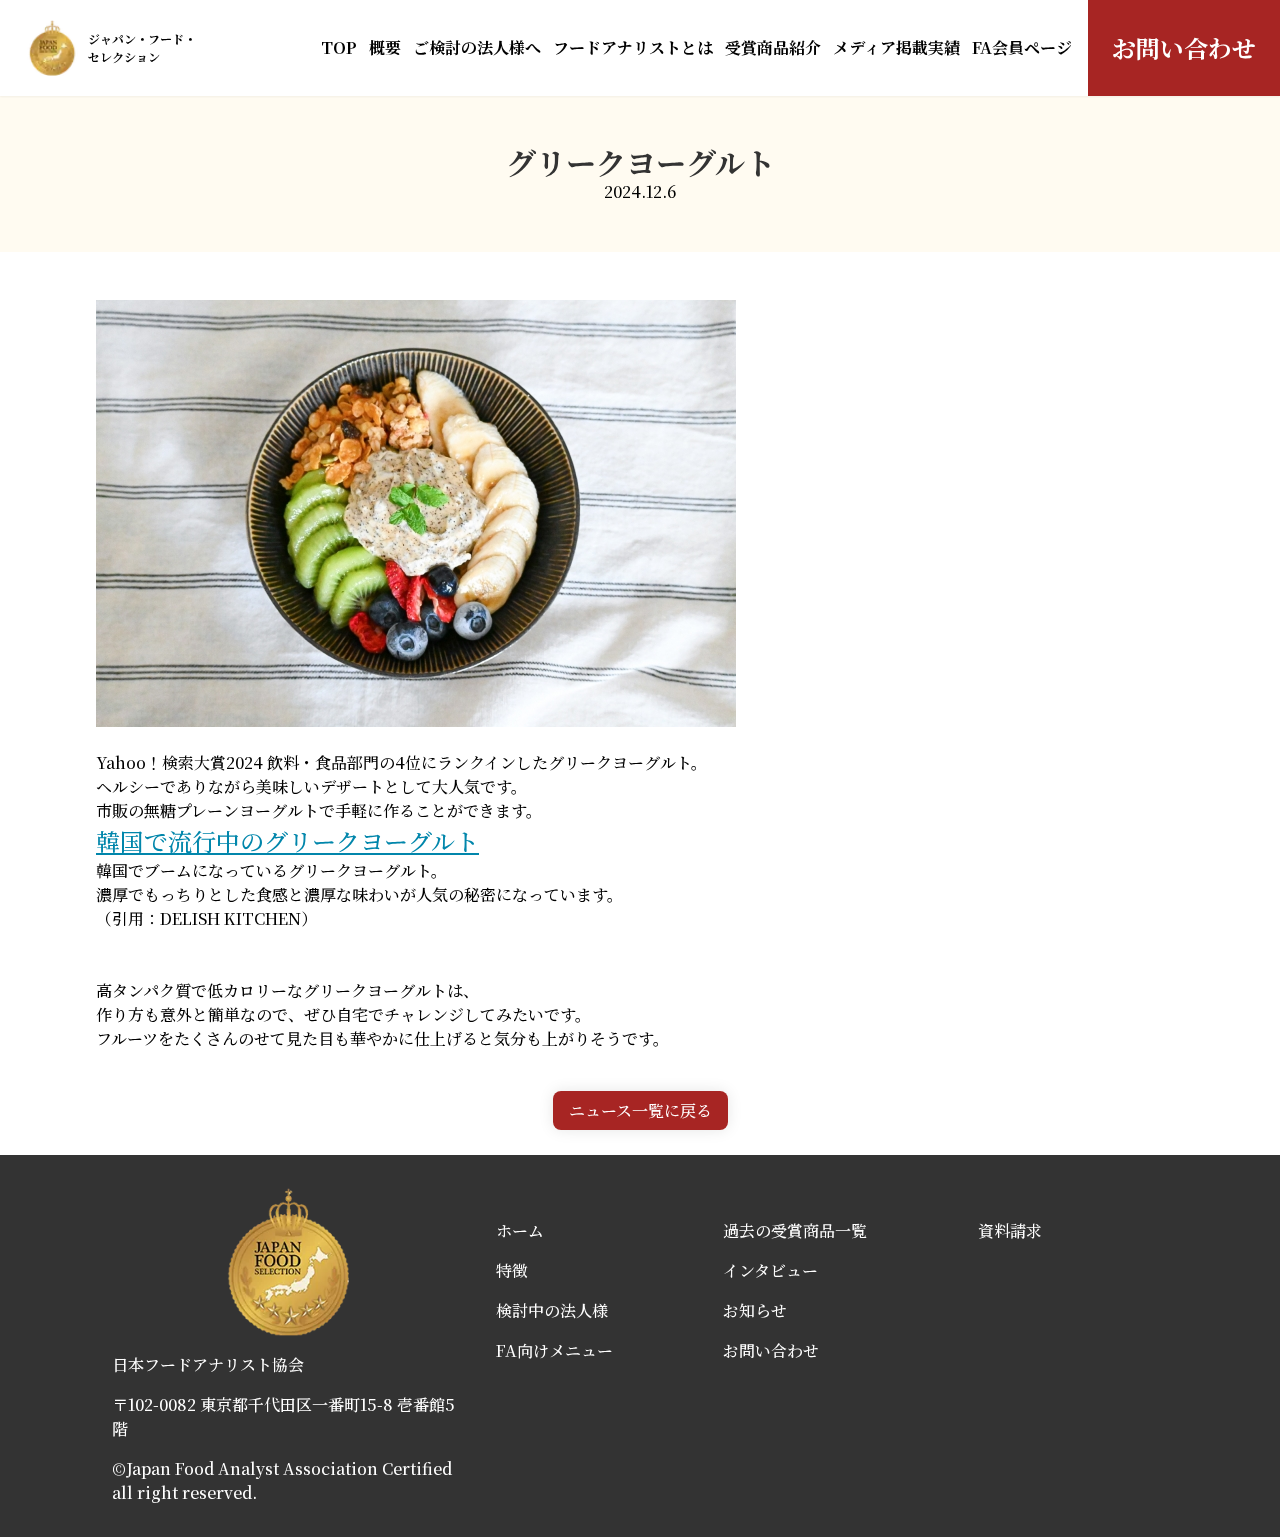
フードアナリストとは (633, 47)
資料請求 (1010, 1230)
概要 (385, 47)
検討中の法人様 (552, 1310)
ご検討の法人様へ (477, 47)
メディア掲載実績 (896, 47)
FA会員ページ (1022, 47)
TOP (339, 47)
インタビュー (770, 1270)
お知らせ (755, 1310)
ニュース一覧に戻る (640, 1110)
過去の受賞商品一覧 (795, 1230)
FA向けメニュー (554, 1350)
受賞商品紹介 (773, 47)
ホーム (520, 1230)
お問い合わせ (1184, 47)
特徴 (512, 1270)
